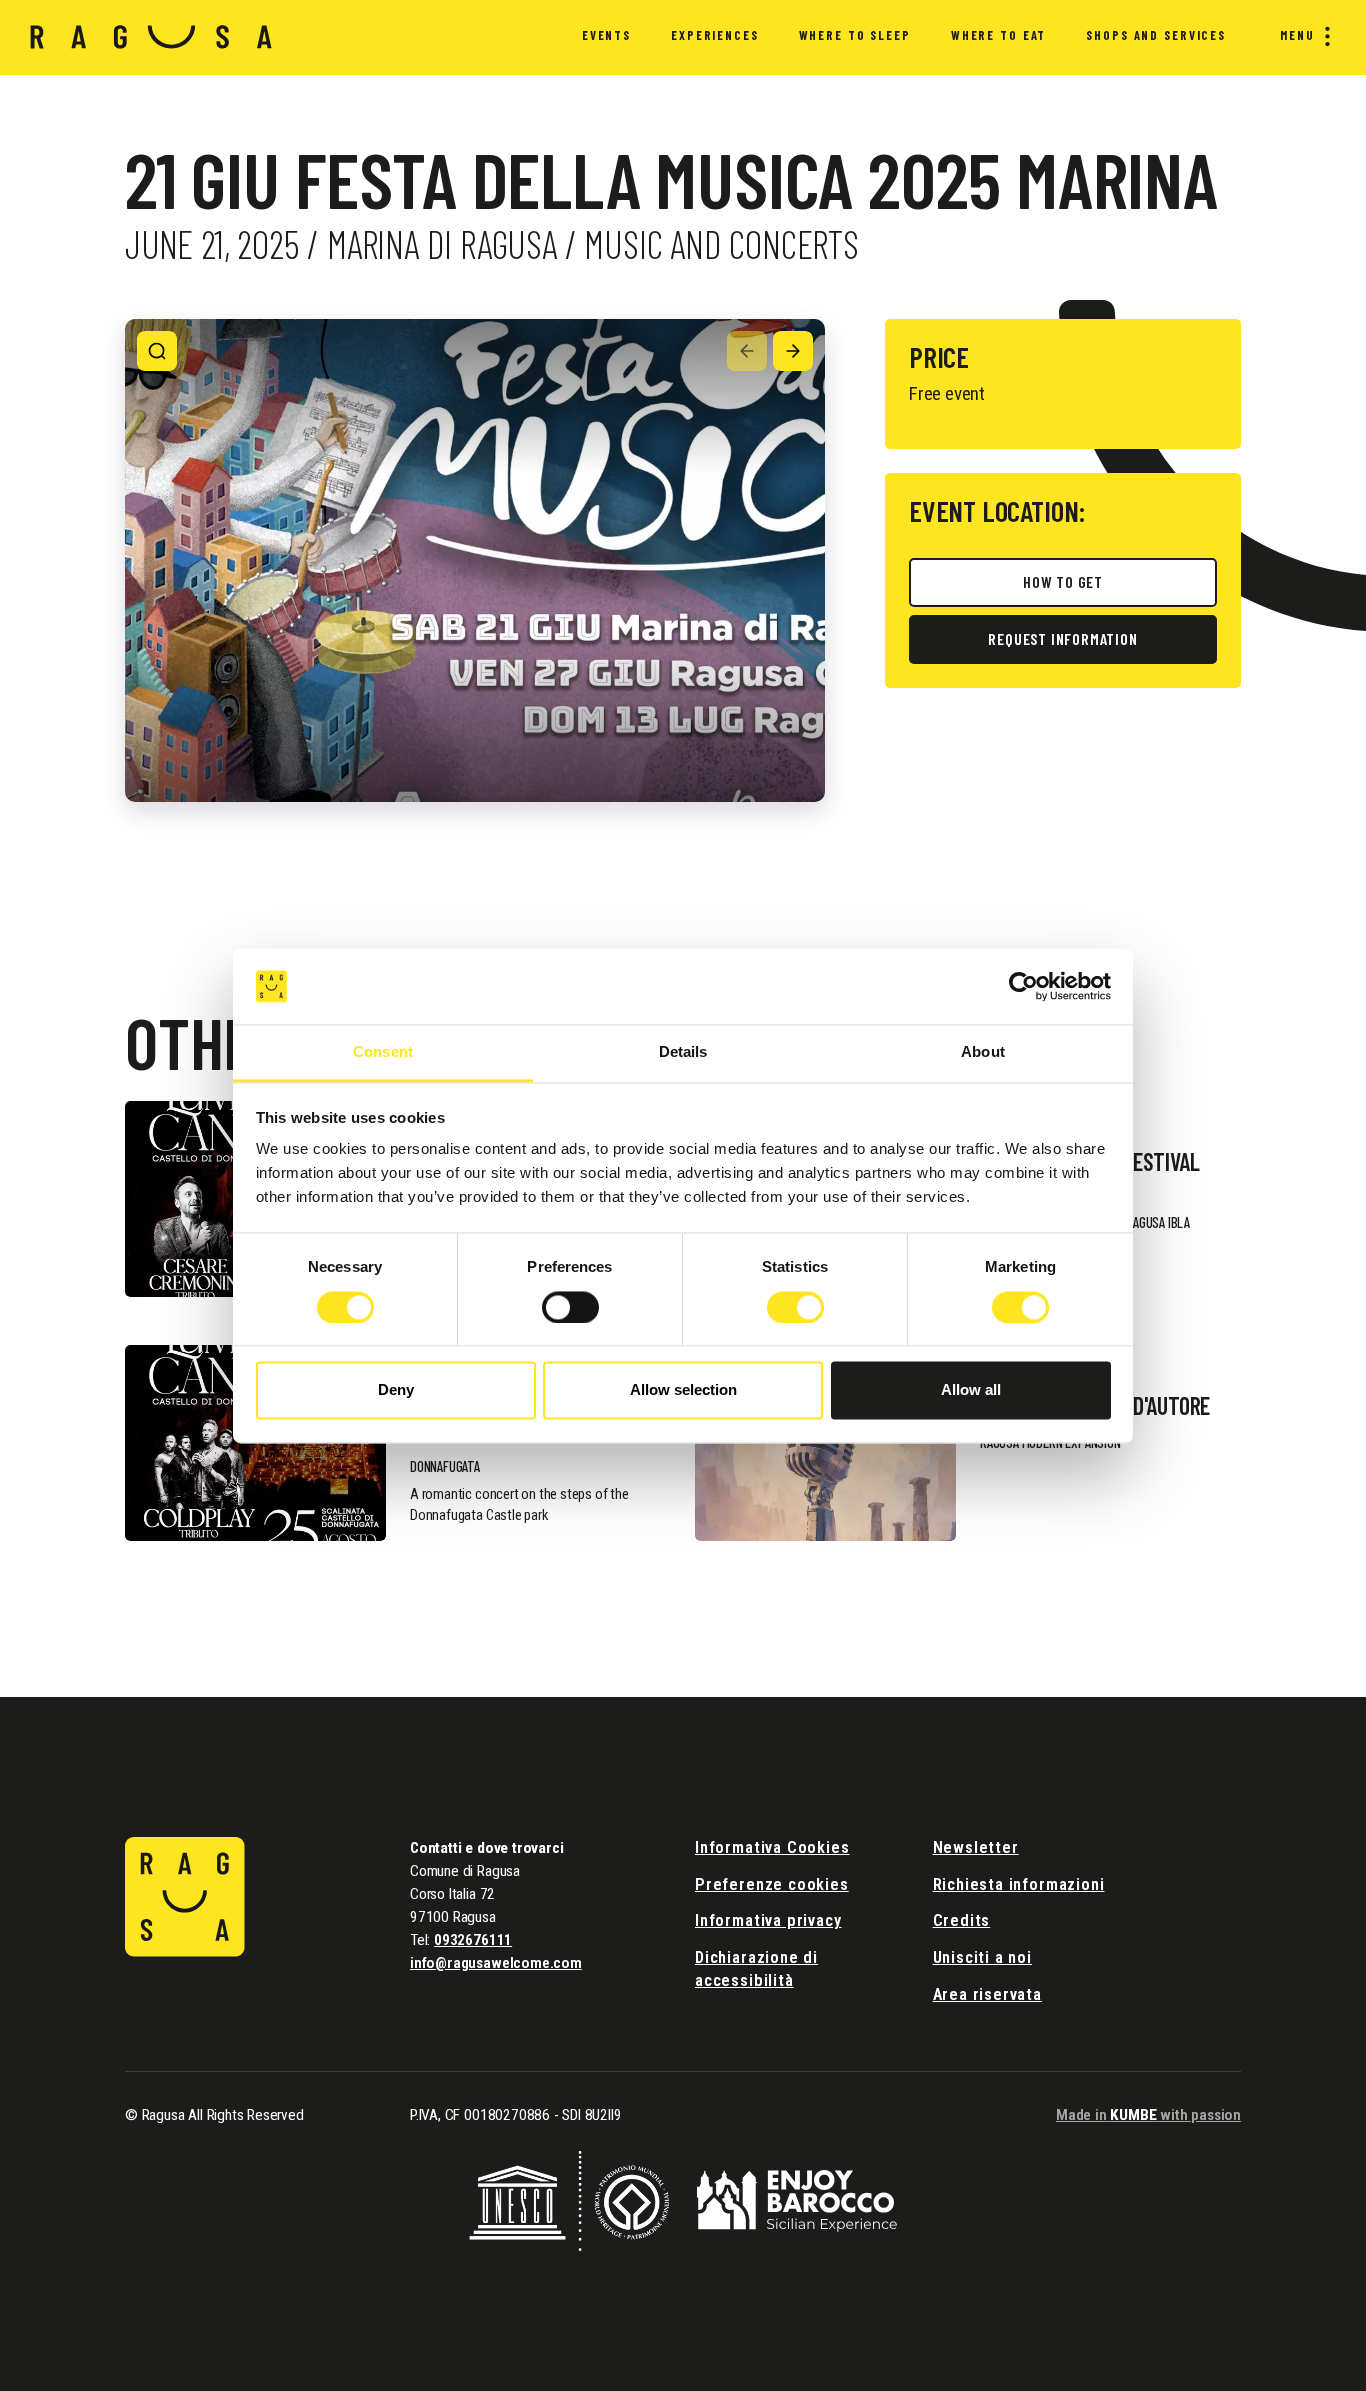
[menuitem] (606, 38)
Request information (1062, 638)
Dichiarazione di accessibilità (756, 1969)
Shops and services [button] (1156, 35)
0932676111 (473, 1940)
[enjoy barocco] (797, 2199)
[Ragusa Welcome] (151, 37)
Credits (962, 1920)
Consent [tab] (383, 1052)
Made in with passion (1148, 2115)
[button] (747, 351)
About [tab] (983, 1052)
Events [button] (606, 35)
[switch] (570, 1307)
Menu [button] (1297, 35)
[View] (157, 351)
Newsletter (976, 1847)
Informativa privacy (768, 1920)
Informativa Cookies (772, 1847)
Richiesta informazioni (1019, 1884)
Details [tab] (683, 1052)
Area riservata (987, 1994)
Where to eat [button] (998, 35)
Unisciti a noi (982, 1957)
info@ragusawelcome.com (496, 1963)
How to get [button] (1063, 581)
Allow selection (683, 1390)
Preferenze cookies (772, 1884)
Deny (396, 1390)
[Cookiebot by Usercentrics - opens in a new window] (1023, 986)
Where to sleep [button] (855, 35)
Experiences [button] (715, 35)
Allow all (971, 1390)
